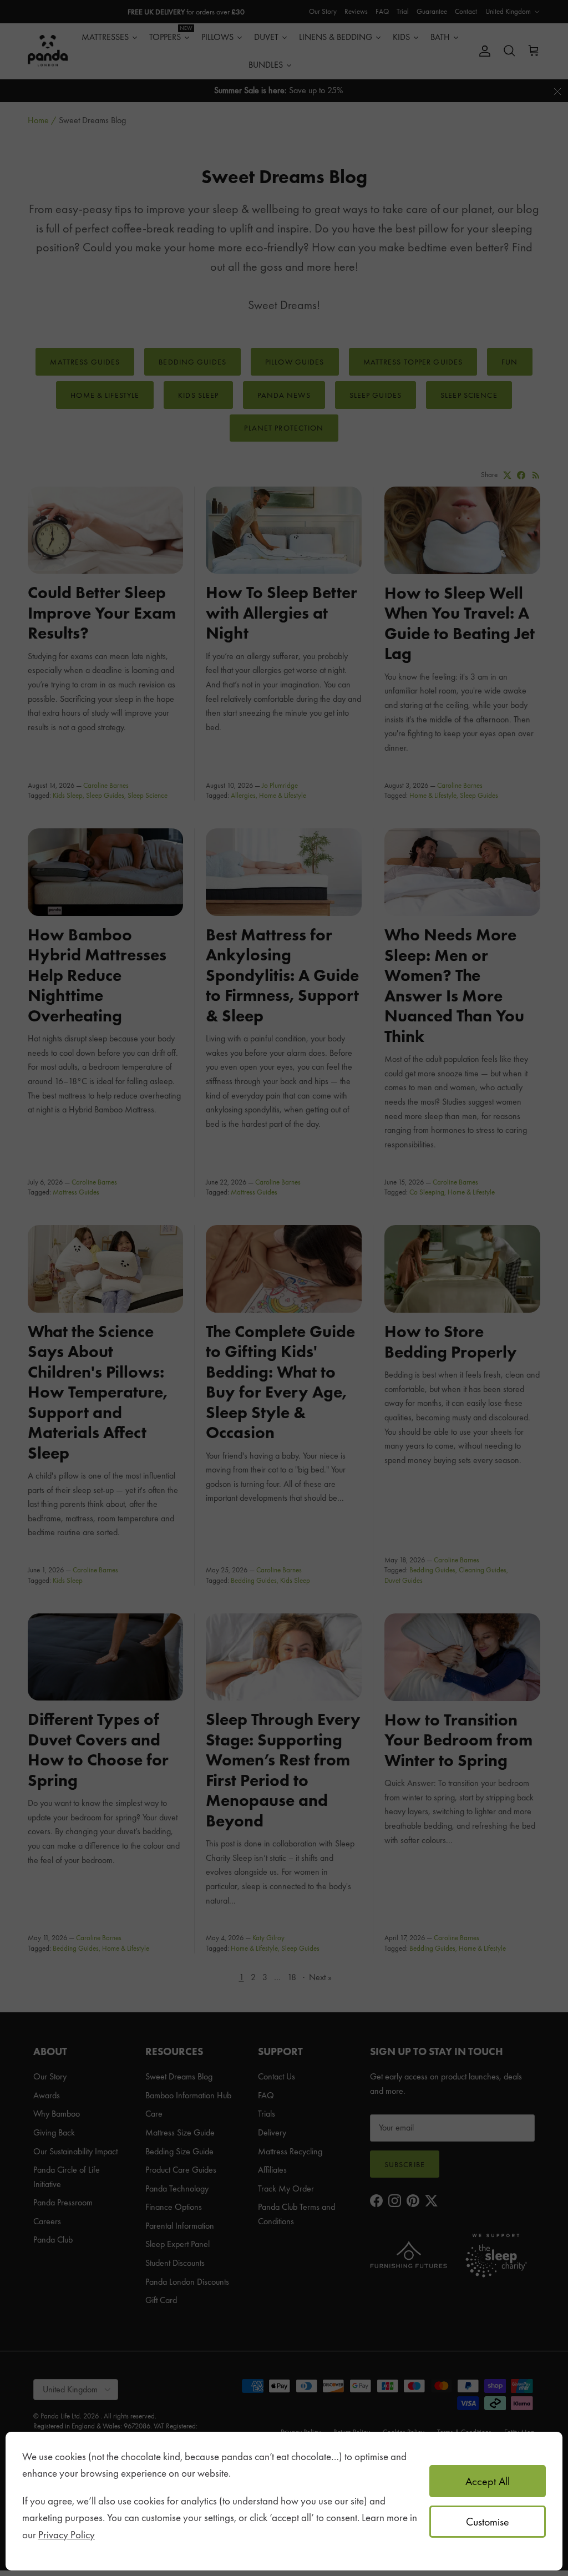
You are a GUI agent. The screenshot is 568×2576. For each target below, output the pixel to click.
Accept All (488, 2481)
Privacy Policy (67, 2535)
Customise (488, 2522)
